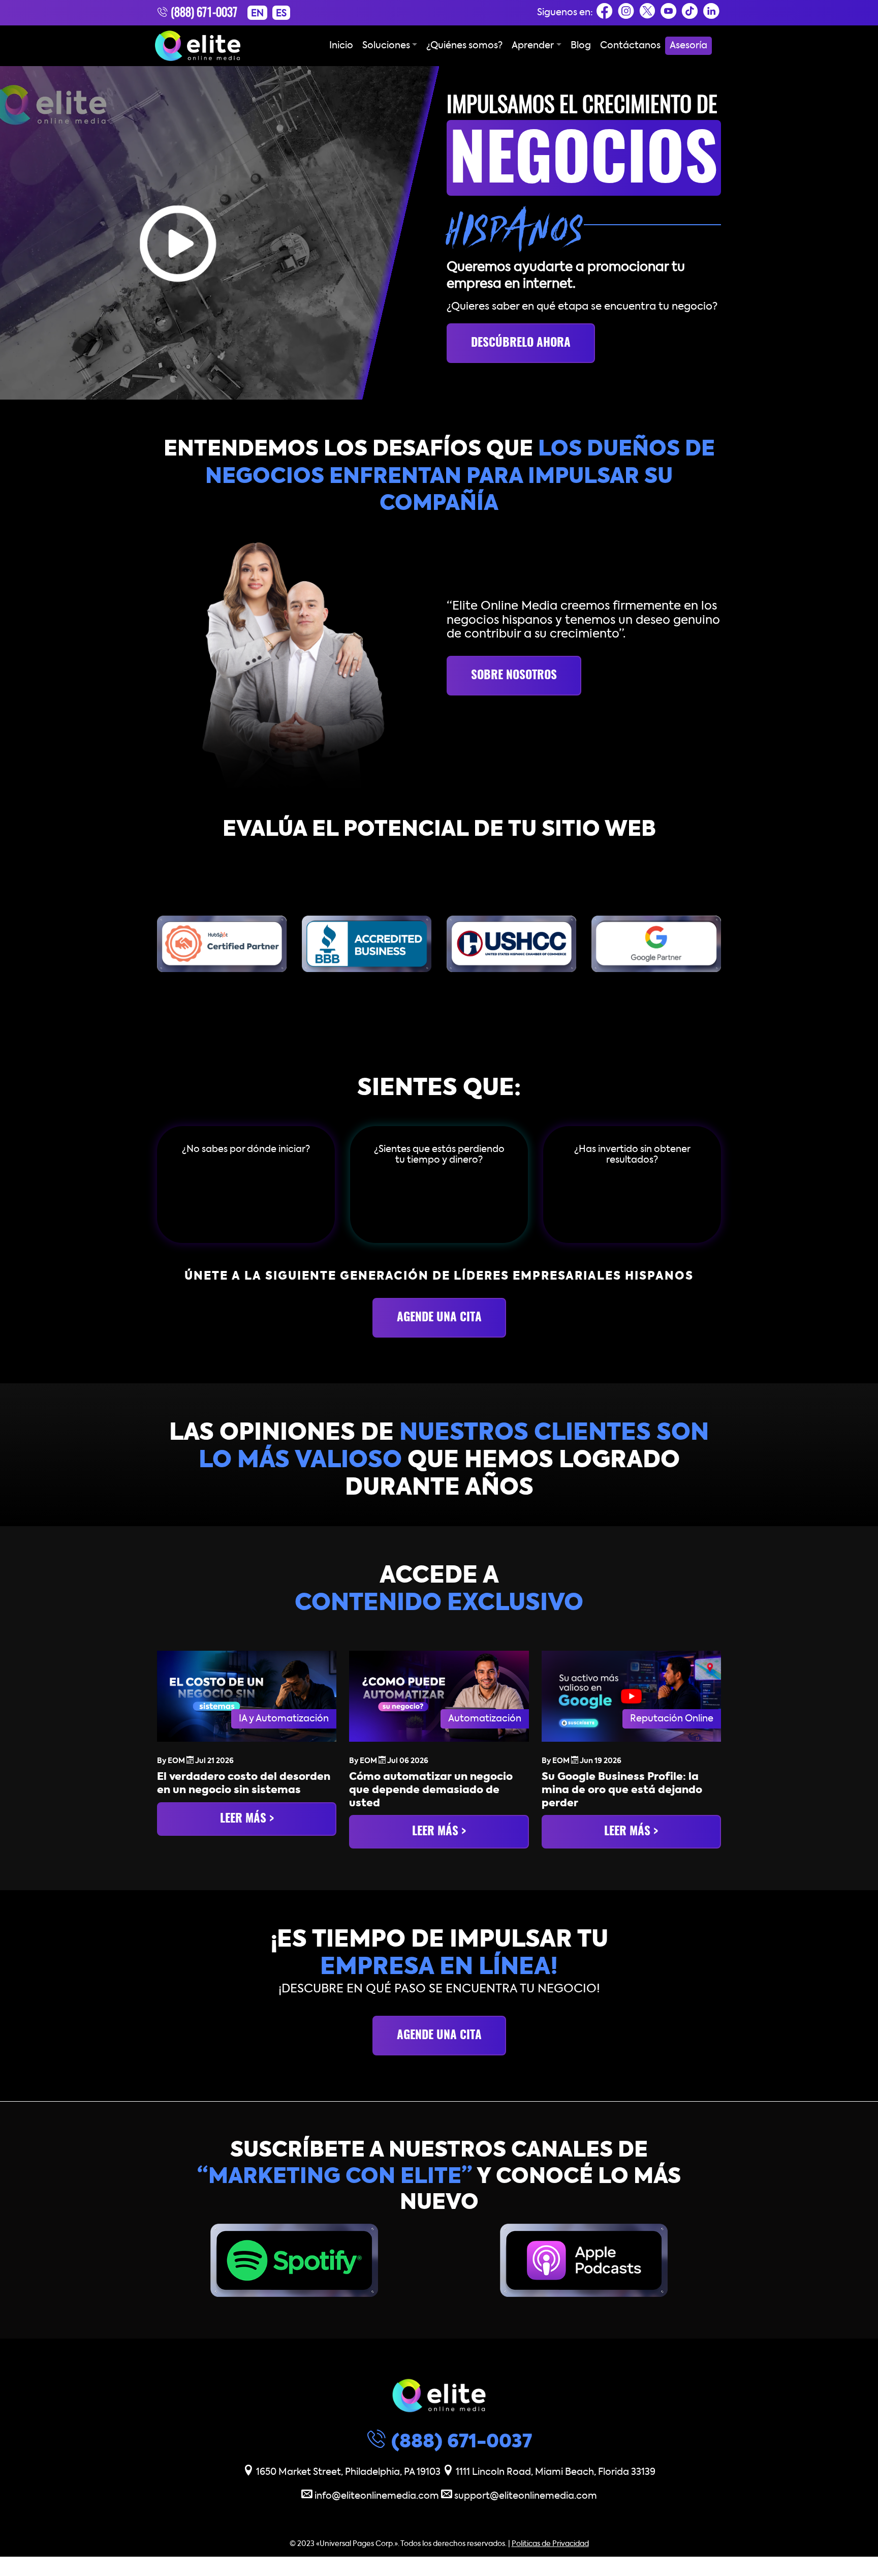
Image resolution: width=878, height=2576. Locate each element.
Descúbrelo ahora (521, 343)
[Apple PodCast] (584, 2260)
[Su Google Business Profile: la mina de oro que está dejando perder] (631, 1697)
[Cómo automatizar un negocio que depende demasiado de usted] (439, 1697)
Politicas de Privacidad (550, 2543)
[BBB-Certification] (367, 944)
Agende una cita (439, 1318)
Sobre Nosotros (514, 676)
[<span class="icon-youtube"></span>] (669, 14)
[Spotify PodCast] (294, 2260)
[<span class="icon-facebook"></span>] (605, 14)
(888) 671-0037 (203, 13)
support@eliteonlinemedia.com (525, 2496)
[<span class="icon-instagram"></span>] (626, 14)
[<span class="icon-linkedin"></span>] (711, 14)
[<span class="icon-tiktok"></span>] (690, 14)
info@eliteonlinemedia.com (377, 2496)
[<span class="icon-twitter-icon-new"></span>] (647, 14)
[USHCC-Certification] (511, 944)
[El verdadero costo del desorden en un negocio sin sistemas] (247, 1697)
